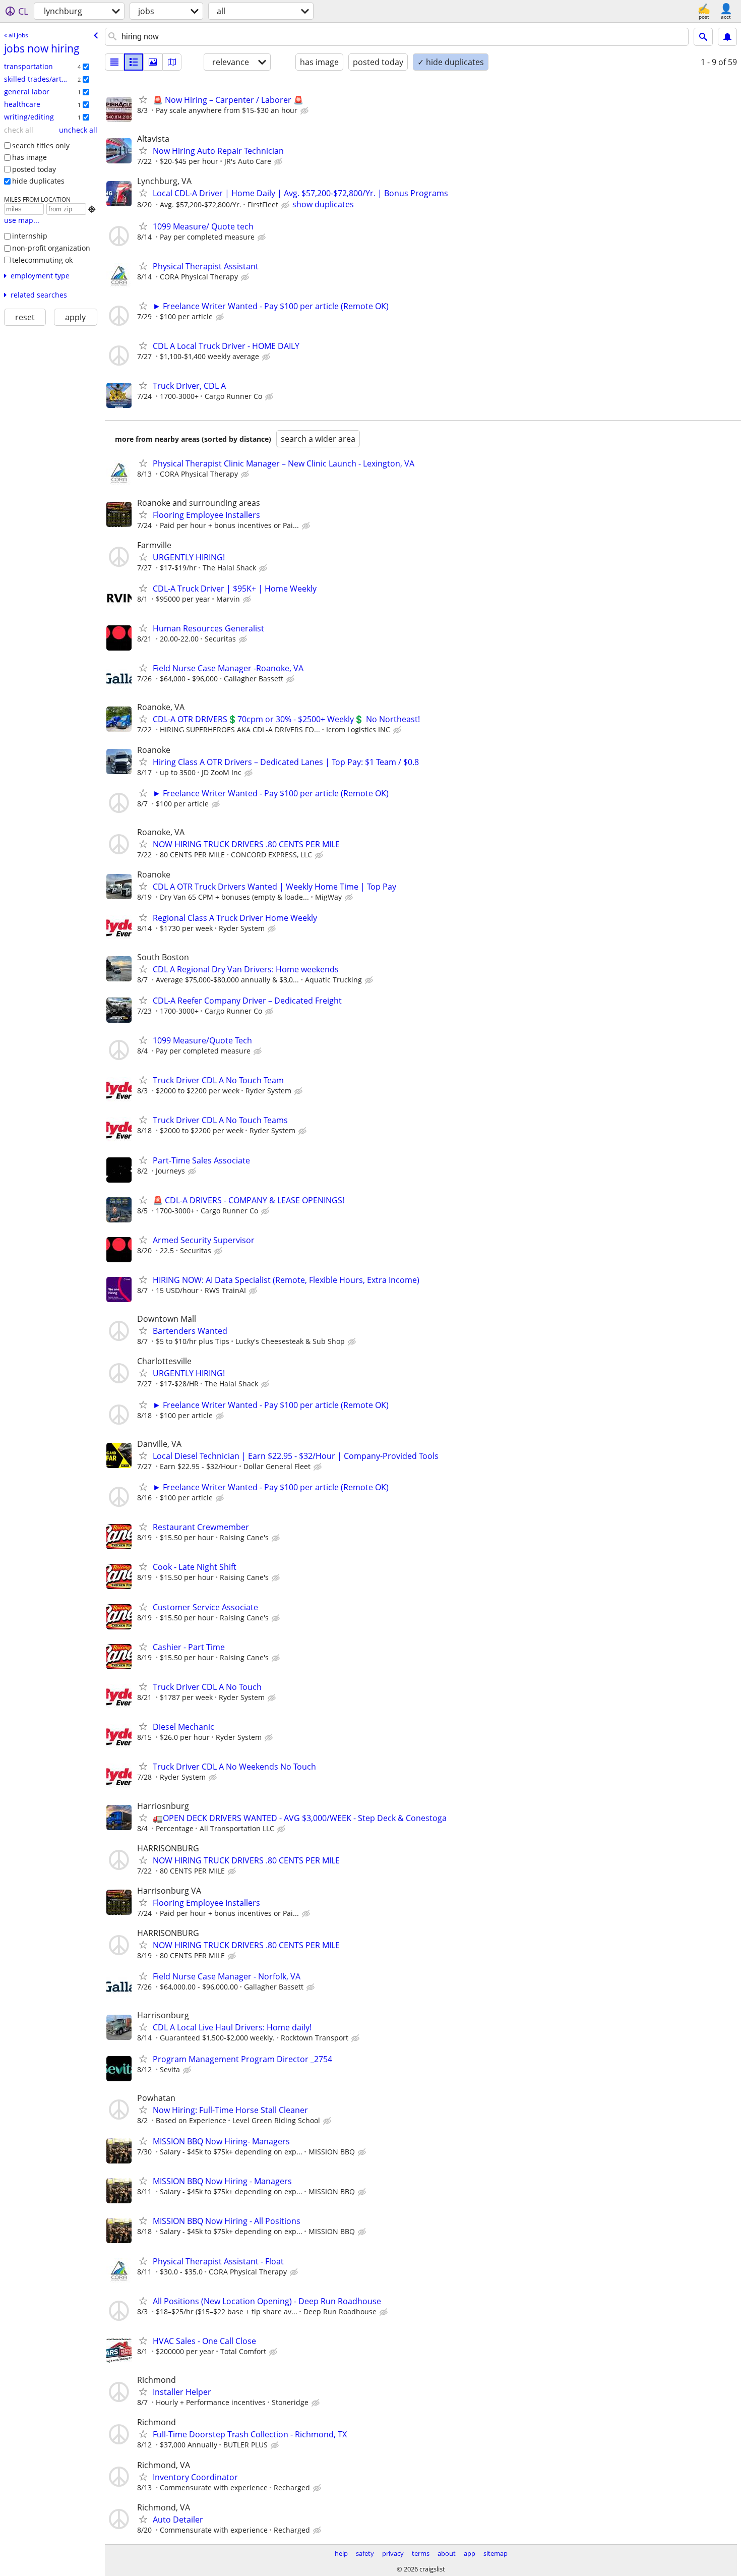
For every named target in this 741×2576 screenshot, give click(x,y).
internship (30, 236)
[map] (172, 62)
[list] (114, 62)
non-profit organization (51, 248)
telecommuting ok (42, 260)
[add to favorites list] (143, 99)
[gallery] (153, 62)
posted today (34, 169)
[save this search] (727, 37)
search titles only (41, 145)
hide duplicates (38, 181)
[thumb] (134, 62)
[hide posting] (305, 111)
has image (29, 157)
